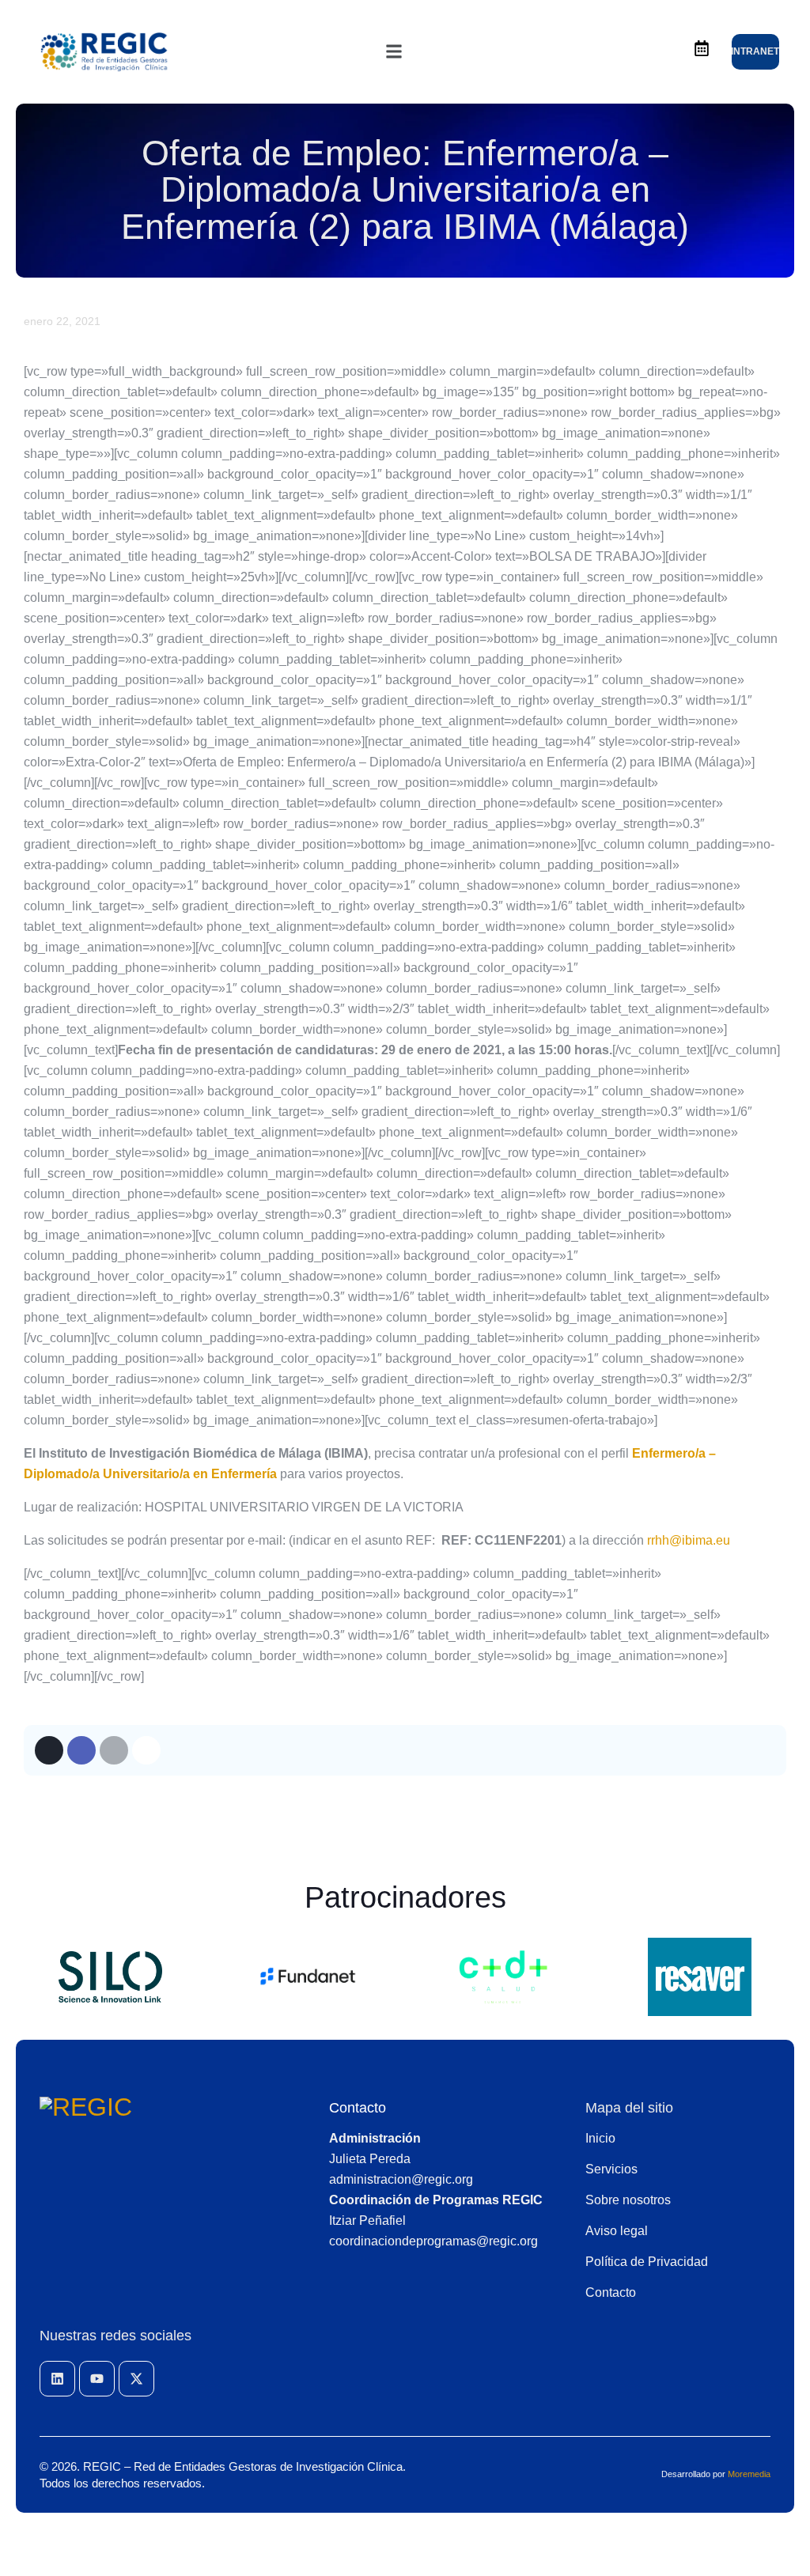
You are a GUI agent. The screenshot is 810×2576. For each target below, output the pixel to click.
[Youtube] (97, 2379)
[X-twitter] (136, 2379)
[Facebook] (81, 1750)
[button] (394, 51)
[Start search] (658, 52)
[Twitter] (49, 1750)
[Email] (114, 1750)
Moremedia (749, 2474)
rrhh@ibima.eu (689, 1540)
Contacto (358, 2108)
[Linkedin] (57, 2379)
